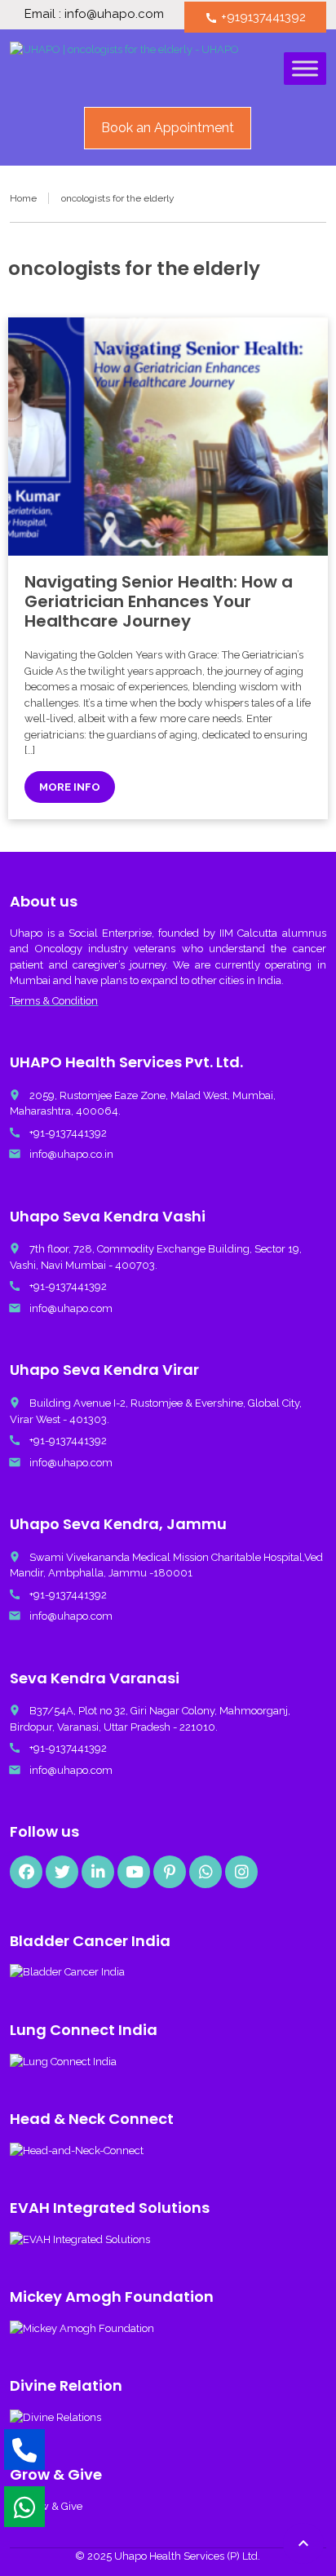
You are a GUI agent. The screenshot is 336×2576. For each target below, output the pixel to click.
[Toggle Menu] (305, 68)
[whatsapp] (206, 1872)
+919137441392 (255, 17)
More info (70, 787)
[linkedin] (98, 1872)
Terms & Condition (54, 1001)
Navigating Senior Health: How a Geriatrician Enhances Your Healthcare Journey (159, 601)
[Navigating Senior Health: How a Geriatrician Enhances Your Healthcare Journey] (168, 437)
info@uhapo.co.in (71, 1154)
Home (23, 198)
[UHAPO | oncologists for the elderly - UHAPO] (124, 70)
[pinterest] (170, 1872)
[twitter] (62, 1872)
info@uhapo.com (71, 1308)
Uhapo (26, 933)
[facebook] (26, 1872)
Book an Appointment (168, 128)
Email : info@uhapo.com (94, 14)
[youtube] (134, 1872)
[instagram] (241, 1872)
